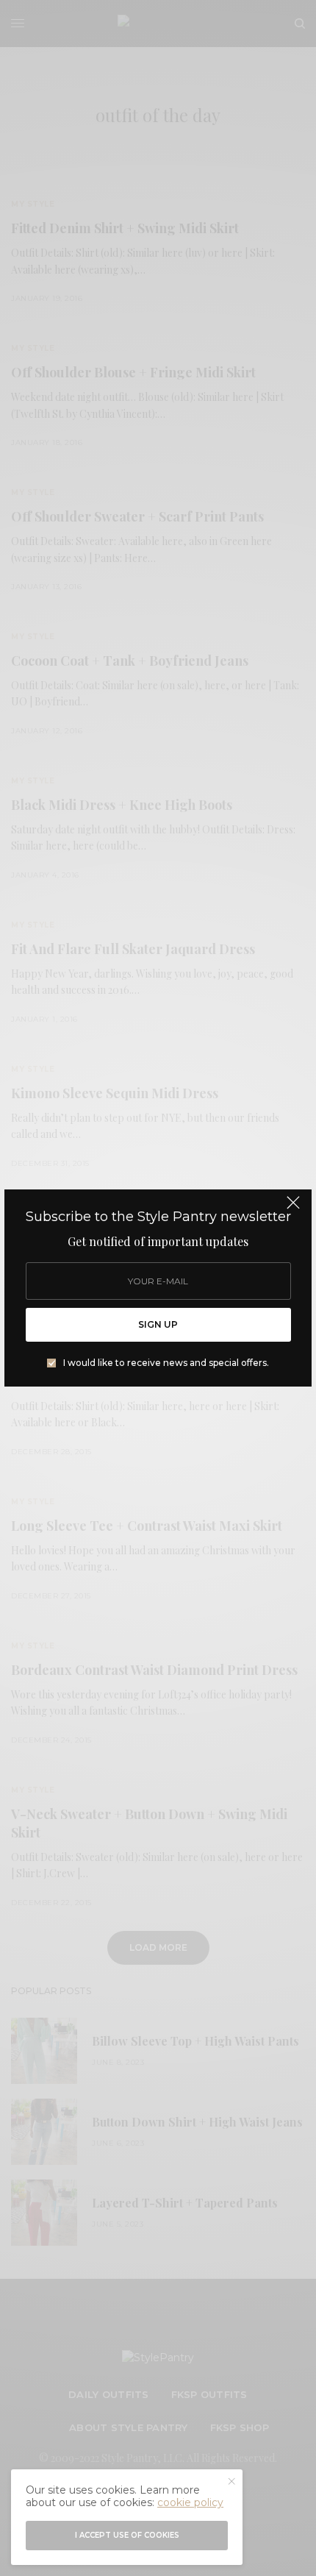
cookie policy (190, 2502)
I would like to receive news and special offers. (166, 1363)
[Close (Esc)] (293, 1209)
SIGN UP (158, 1324)
